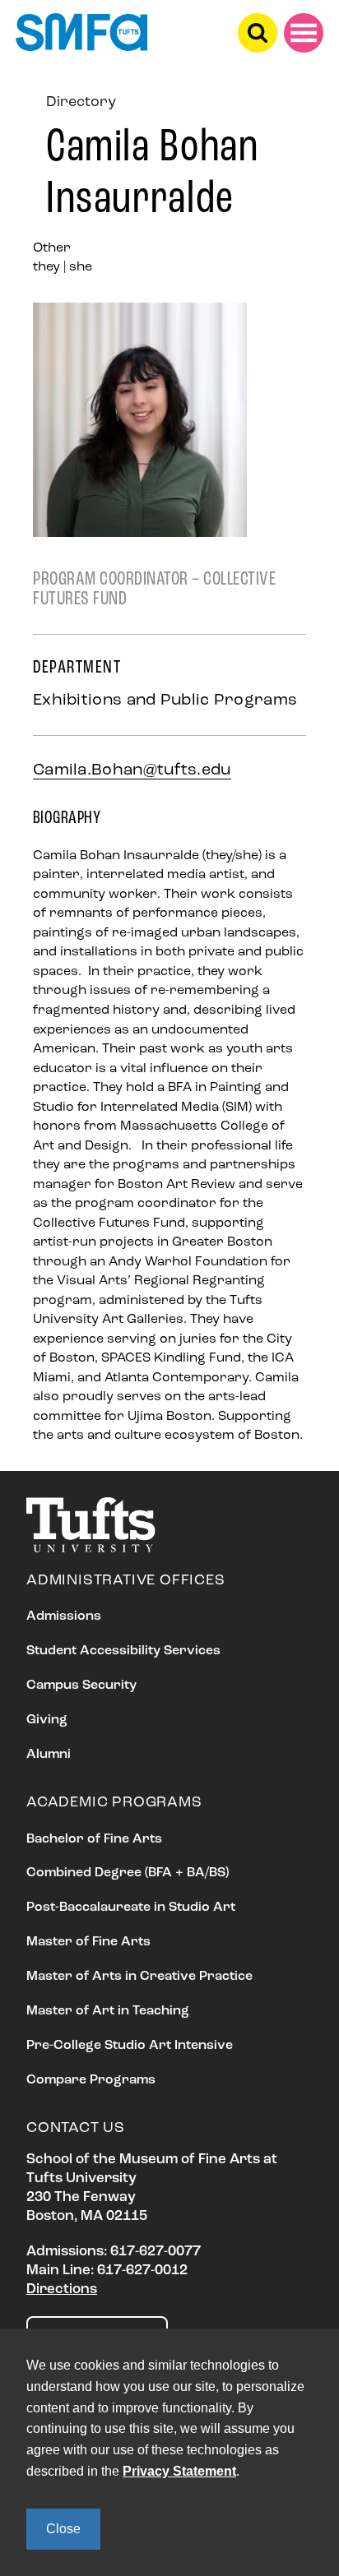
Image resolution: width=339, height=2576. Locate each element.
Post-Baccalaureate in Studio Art (131, 1908)
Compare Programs (91, 2080)
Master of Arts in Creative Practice (139, 1977)
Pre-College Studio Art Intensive (130, 2046)
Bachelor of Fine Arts (94, 1839)
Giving (47, 1720)
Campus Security (81, 1686)
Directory (81, 103)
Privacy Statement (179, 2471)
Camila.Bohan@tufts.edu (132, 770)
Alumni (49, 1755)
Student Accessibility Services (123, 1651)
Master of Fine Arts (88, 1942)
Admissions (64, 1616)
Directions (62, 2289)
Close (63, 2529)
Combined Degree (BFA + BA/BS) (128, 1873)
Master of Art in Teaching (108, 2011)
